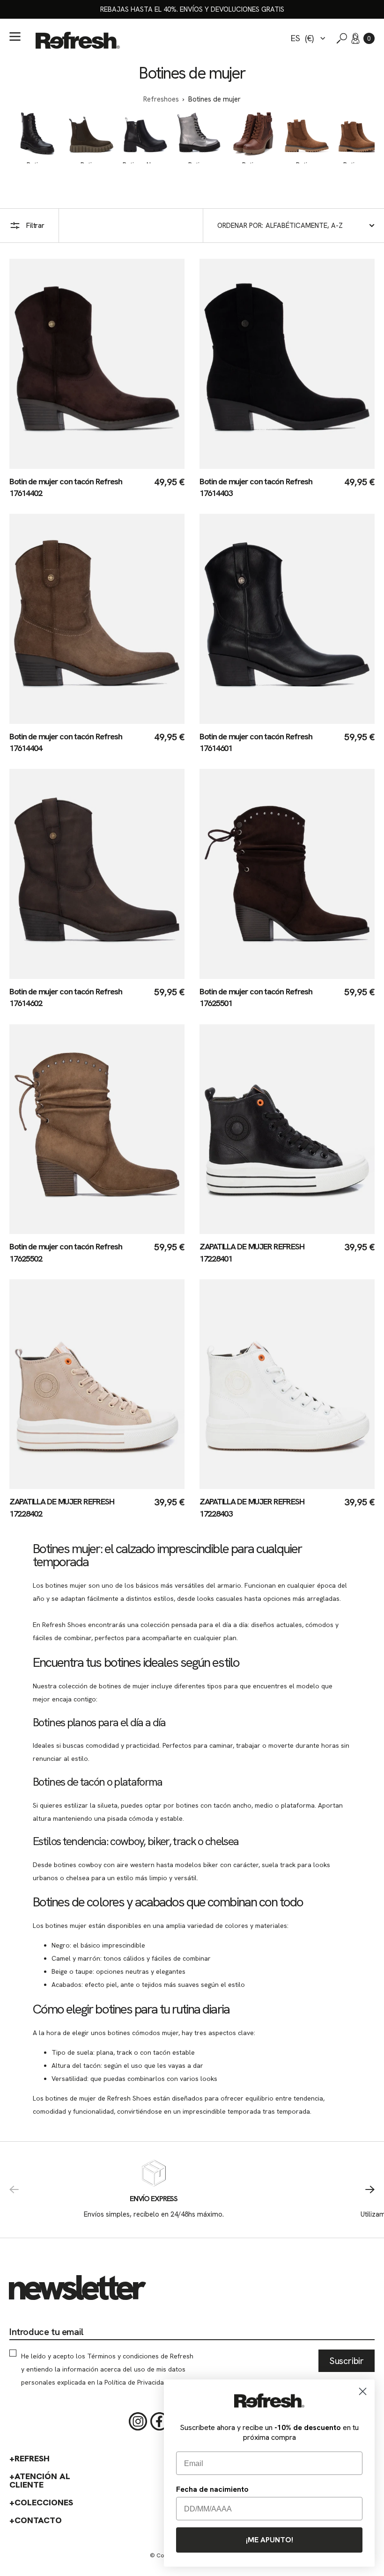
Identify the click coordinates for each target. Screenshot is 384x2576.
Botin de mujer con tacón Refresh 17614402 (66, 487)
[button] (369, 38)
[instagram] (138, 2422)
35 (23, 464)
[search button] (342, 38)
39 (73, 464)
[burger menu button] (15, 36)
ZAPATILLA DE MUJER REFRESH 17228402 (62, 1507)
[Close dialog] (363, 2391)
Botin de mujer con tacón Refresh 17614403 (256, 487)
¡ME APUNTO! (270, 2540)
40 (86, 464)
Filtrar (35, 226)
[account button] (355, 38)
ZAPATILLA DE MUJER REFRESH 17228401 (252, 1252)
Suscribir (347, 2361)
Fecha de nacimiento (212, 2489)
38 (61, 464)
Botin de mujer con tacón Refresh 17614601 (256, 742)
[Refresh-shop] (78, 40)
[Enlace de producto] (97, 379)
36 (35, 464)
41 (99, 464)
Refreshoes (161, 99)
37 (48, 464)
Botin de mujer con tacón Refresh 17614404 (66, 742)
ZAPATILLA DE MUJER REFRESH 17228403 (252, 1507)
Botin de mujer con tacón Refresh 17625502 (66, 1252)
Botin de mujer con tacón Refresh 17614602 (66, 997)
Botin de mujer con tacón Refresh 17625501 (256, 997)
